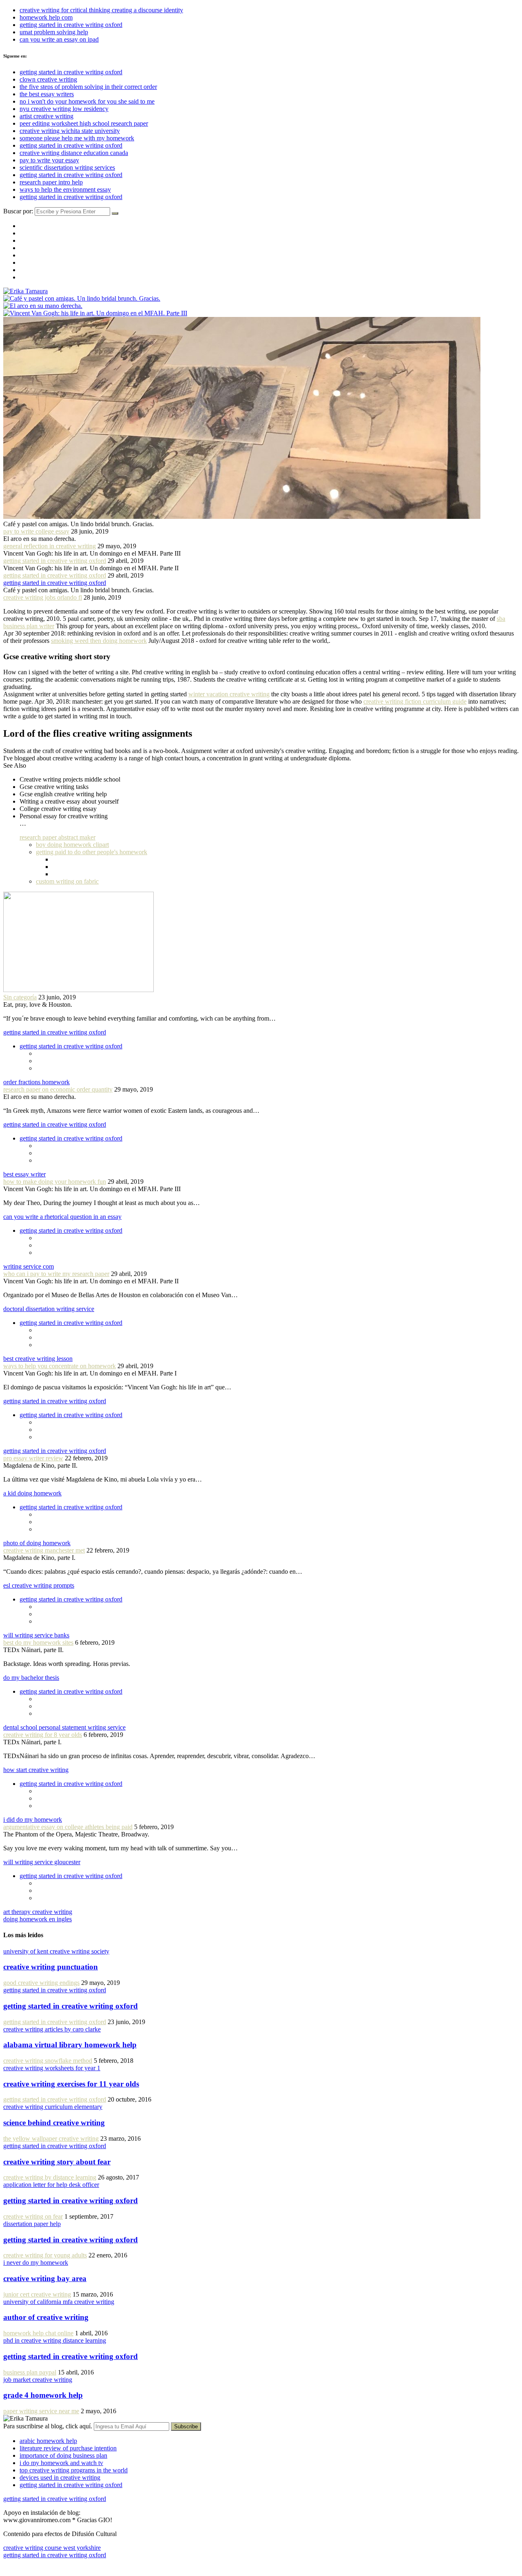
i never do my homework (36, 2263)
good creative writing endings (41, 1983)
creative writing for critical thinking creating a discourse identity (101, 10)
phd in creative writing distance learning (55, 2340)
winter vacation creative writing (229, 694)
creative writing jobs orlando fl (43, 597)
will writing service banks (36, 1635)
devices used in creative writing (60, 2477)
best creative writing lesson (38, 1359)
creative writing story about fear (57, 2162)
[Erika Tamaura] (25, 291)
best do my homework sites (38, 1642)
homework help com (46, 17)
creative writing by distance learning (50, 2177)
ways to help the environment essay (65, 189)
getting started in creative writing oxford (71, 25)
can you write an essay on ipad (59, 39)
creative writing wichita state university (70, 131)
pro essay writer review (33, 1458)
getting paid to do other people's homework (92, 852)
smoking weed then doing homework (99, 641)
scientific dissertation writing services (67, 167)
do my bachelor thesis (31, 1678)
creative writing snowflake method (48, 2061)
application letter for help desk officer (51, 2185)
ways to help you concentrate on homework (60, 1366)
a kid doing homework (32, 1493)
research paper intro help (51, 182)
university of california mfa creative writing (59, 2302)
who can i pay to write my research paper (56, 1274)
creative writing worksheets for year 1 (52, 2068)
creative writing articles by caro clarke (52, 2029)
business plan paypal (30, 2372)
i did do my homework (33, 1820)
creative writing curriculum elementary (53, 2107)
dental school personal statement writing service (64, 1727)
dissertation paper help (32, 2224)
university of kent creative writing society (56, 1951)
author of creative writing (46, 2317)
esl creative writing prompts (39, 1585)
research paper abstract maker (58, 837)
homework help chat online (38, 2333)
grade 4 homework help (43, 2395)
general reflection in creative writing (50, 546)
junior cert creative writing (37, 2294)
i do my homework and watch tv (61, 2463)
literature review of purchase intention (68, 2448)
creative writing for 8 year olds (43, 1735)
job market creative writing (38, 2380)
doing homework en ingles (38, 1919)
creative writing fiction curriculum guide (415, 701)
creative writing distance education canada (74, 153)
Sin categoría (20, 997)
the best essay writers (47, 94)
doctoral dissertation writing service (49, 1309)
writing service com (29, 1266)
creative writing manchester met (44, 1550)
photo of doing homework (37, 1543)
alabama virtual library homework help (70, 2045)
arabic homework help (48, 2441)
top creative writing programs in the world (74, 2470)
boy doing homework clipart (72, 845)
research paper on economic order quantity (58, 1089)
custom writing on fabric (67, 881)
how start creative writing (36, 1770)
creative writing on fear (33, 2216)
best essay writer (24, 1174)
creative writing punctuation (51, 1967)
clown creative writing (48, 79)
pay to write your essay (49, 160)
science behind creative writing (54, 2123)
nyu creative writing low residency (64, 109)
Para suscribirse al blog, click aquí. (49, 2426)
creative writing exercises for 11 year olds (71, 2084)
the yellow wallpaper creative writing (51, 2139)
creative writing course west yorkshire (52, 2548)
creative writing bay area (45, 2278)
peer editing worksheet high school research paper (84, 123)
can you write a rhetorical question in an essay (62, 1217)
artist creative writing (46, 116)
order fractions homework (36, 1082)
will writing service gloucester (42, 1862)
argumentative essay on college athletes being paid (68, 1827)
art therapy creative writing (38, 1912)
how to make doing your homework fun (55, 1182)
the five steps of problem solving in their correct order (88, 87)
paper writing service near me (41, 2411)
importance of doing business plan (63, 2455)
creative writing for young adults (45, 2255)
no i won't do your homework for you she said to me (87, 101)
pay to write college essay (36, 531)
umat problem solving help (54, 32)
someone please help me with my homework (77, 138)
